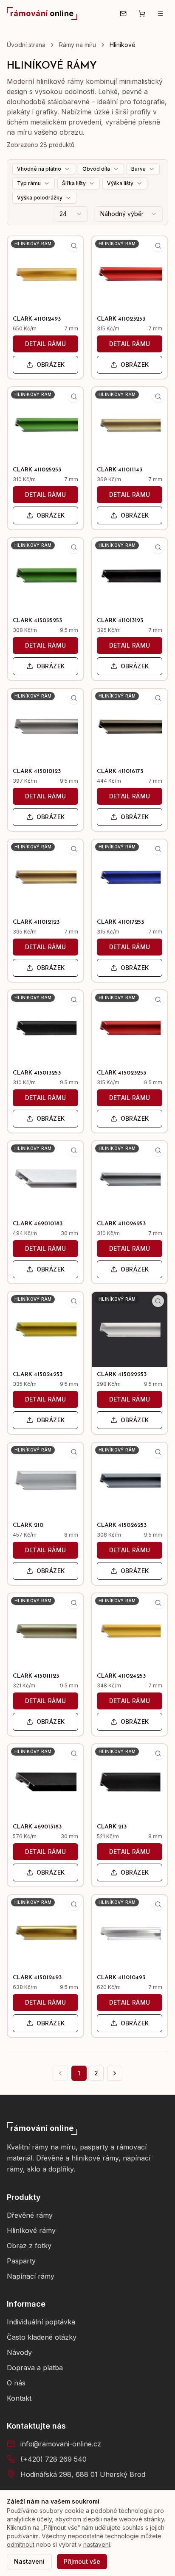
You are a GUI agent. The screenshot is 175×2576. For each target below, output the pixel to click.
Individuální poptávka (41, 2322)
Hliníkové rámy (31, 2230)
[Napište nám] (123, 14)
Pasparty (21, 2261)
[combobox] (71, 214)
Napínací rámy (31, 2276)
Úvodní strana (26, 45)
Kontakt (19, 2398)
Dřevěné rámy (30, 2215)
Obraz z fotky (29, 2246)
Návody (19, 2352)
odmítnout (21, 2544)
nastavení (97, 2544)
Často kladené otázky (42, 2337)
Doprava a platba (35, 2368)
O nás (16, 2383)
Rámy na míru (78, 45)
